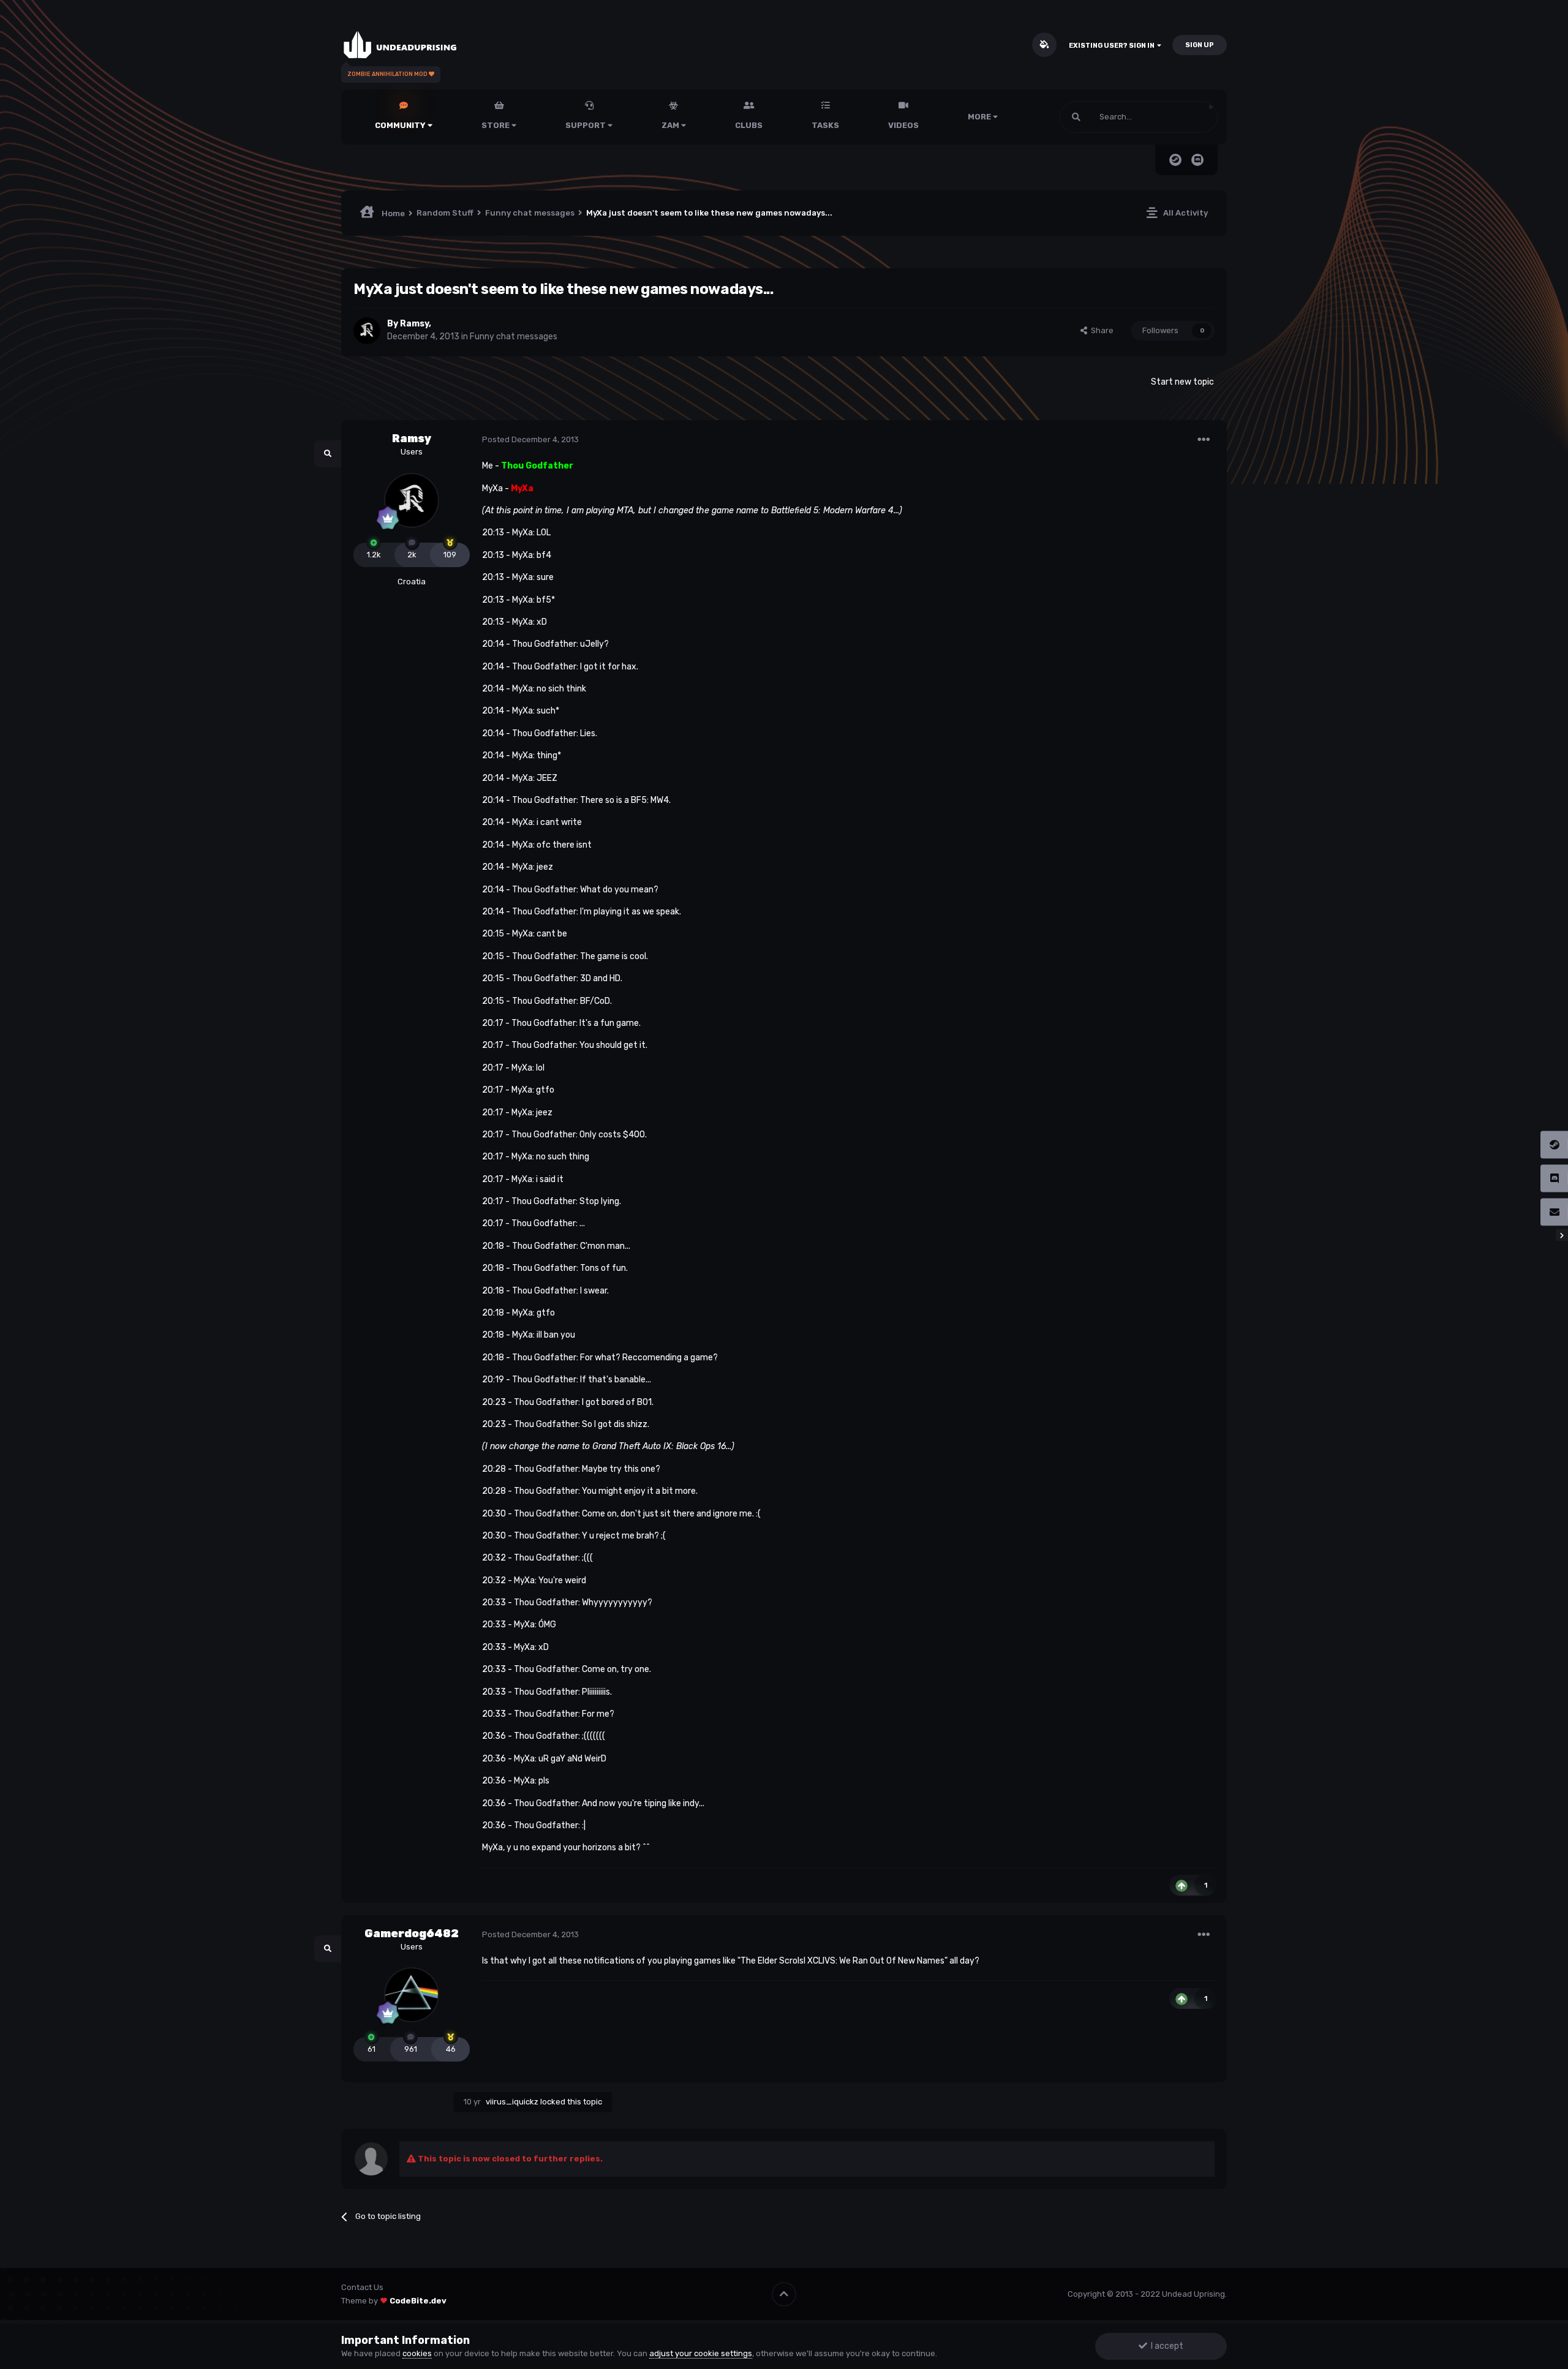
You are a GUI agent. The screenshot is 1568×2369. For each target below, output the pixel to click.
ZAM (671, 125)
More (979, 117)
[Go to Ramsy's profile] (367, 331)
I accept (1165, 2346)
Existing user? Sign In (1113, 46)
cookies (417, 2353)
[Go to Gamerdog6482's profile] (412, 1995)
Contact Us (362, 2287)
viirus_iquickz (512, 2102)
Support (586, 125)
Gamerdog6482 (412, 1934)
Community (401, 125)
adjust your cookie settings (701, 2353)
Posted (530, 439)
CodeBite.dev (418, 2301)
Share (1100, 330)
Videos (903, 125)
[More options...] (1204, 440)
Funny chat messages (514, 337)
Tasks (825, 125)
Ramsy (414, 324)
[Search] (1076, 117)
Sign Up (1200, 45)
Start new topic (1182, 382)
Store (496, 125)
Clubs (749, 125)
